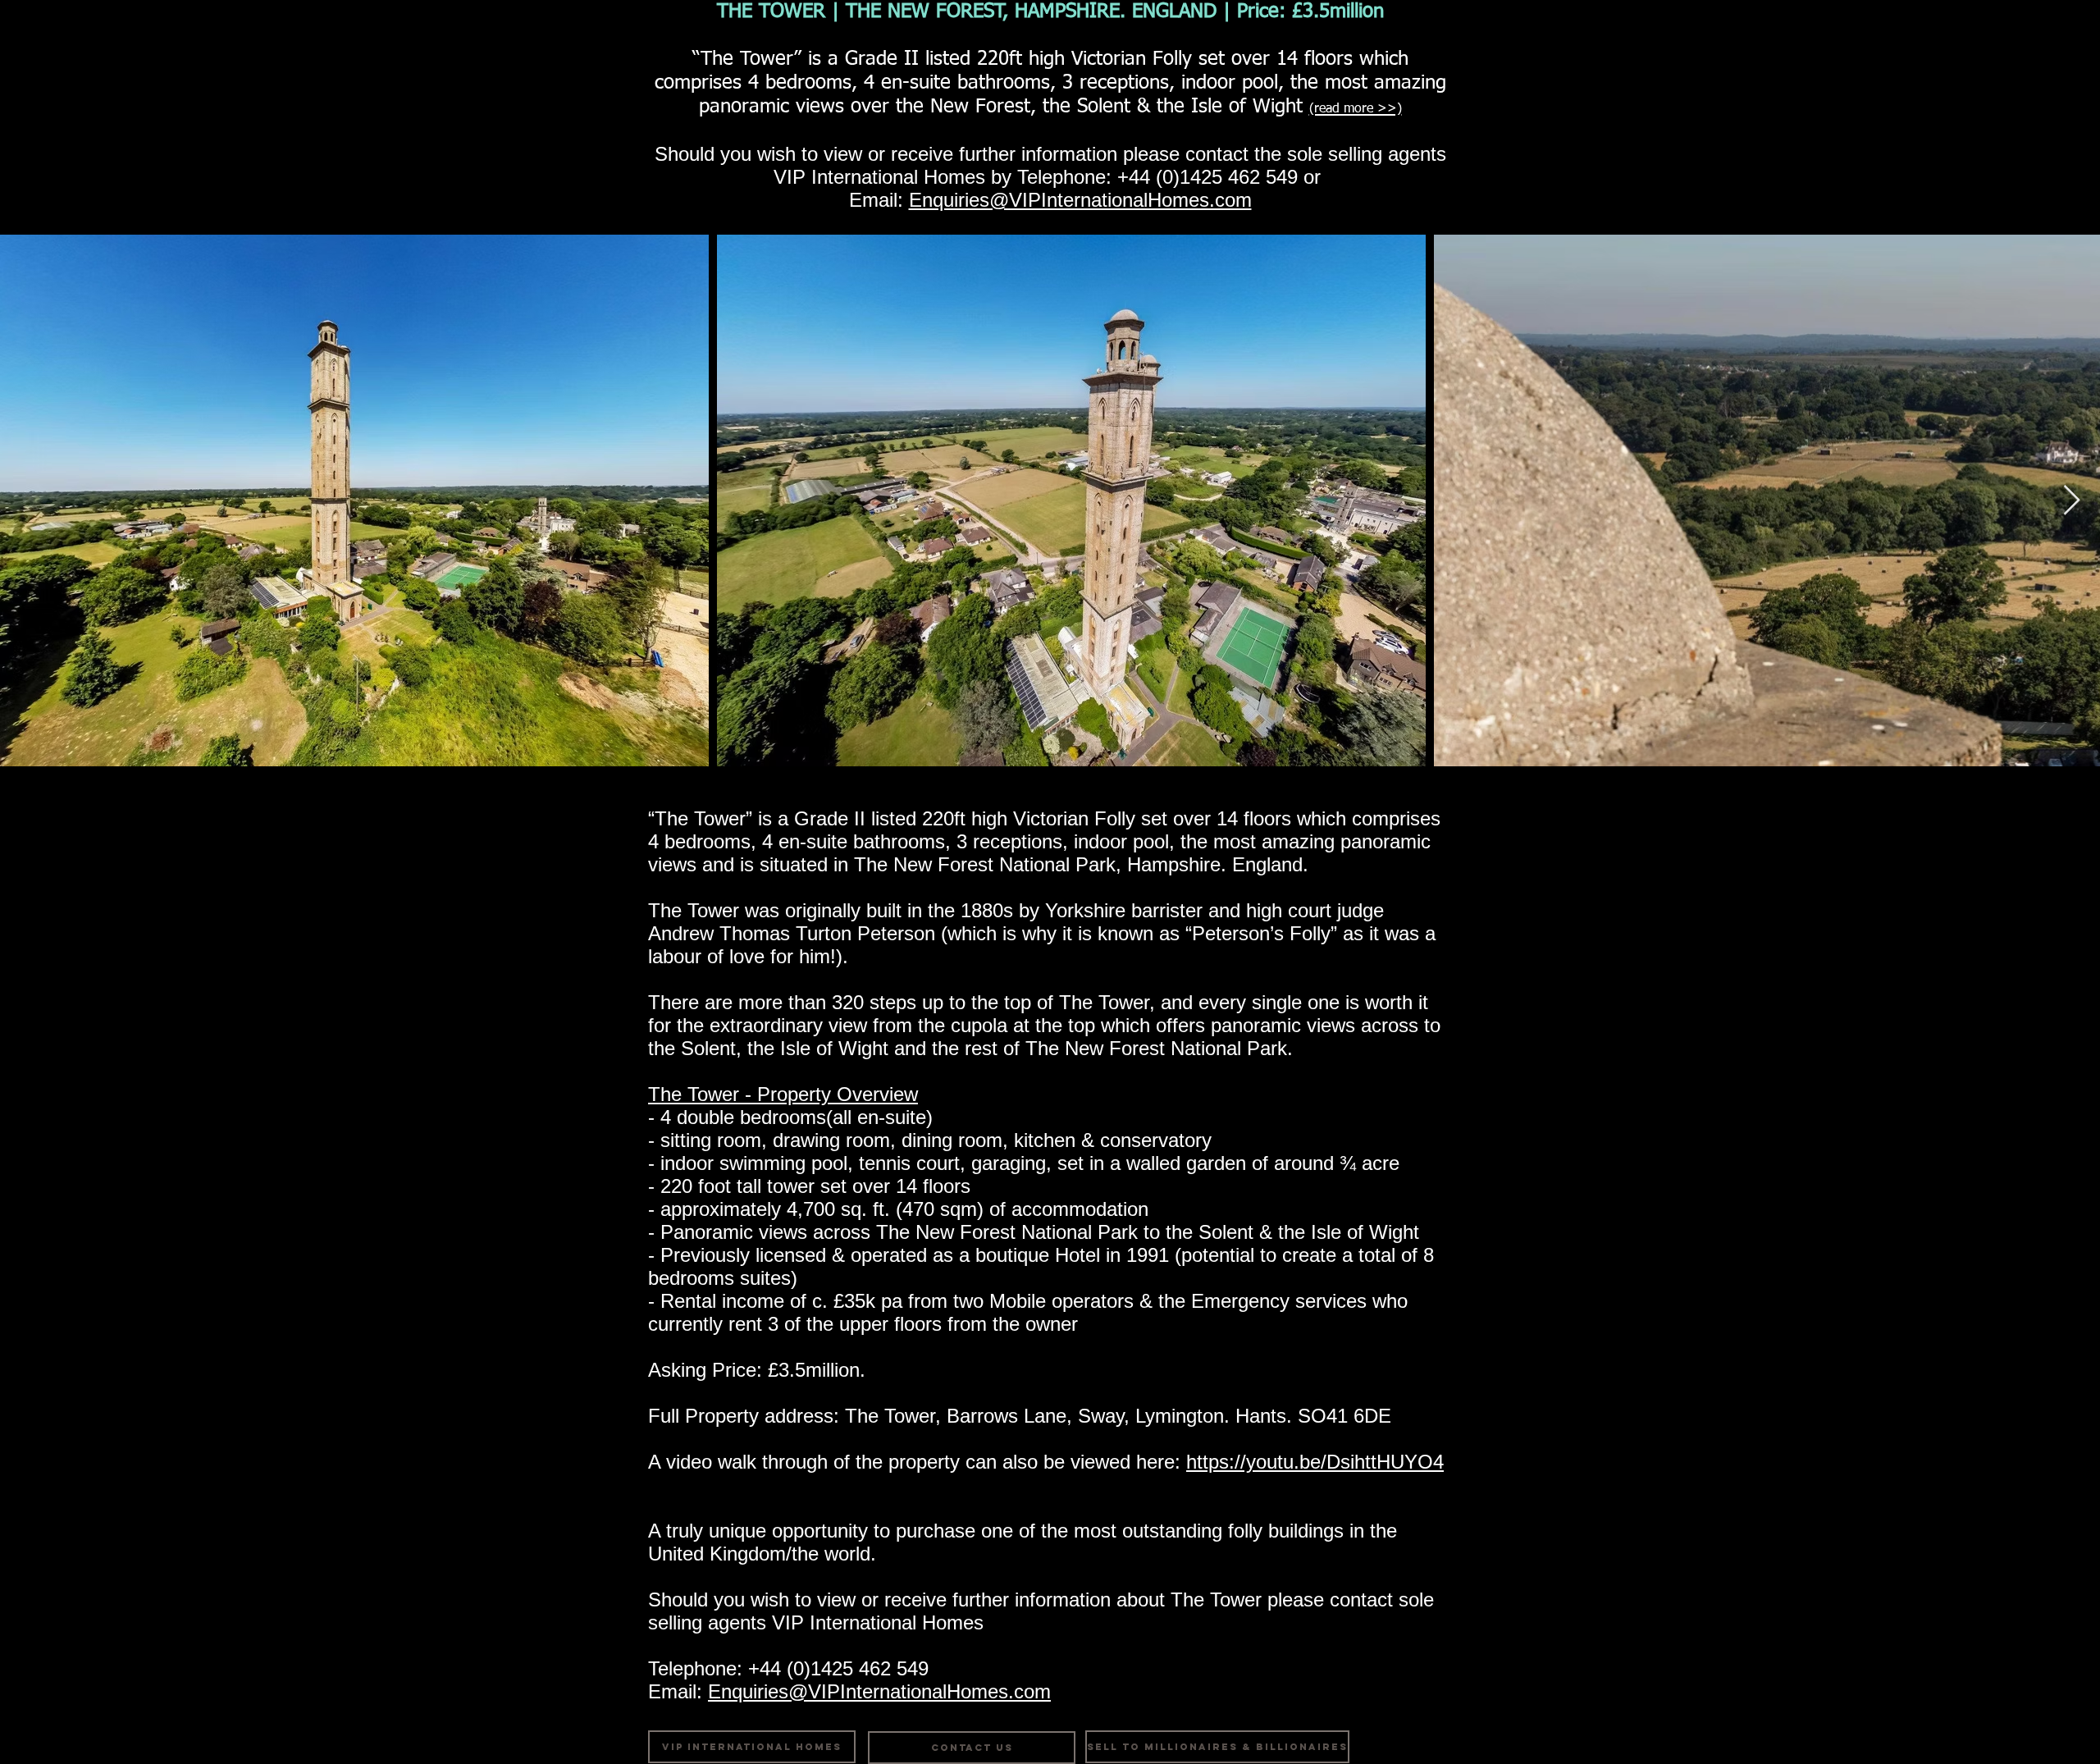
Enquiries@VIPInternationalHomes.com (1080, 200)
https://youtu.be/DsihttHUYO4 (1315, 1462)
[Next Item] (2072, 501)
